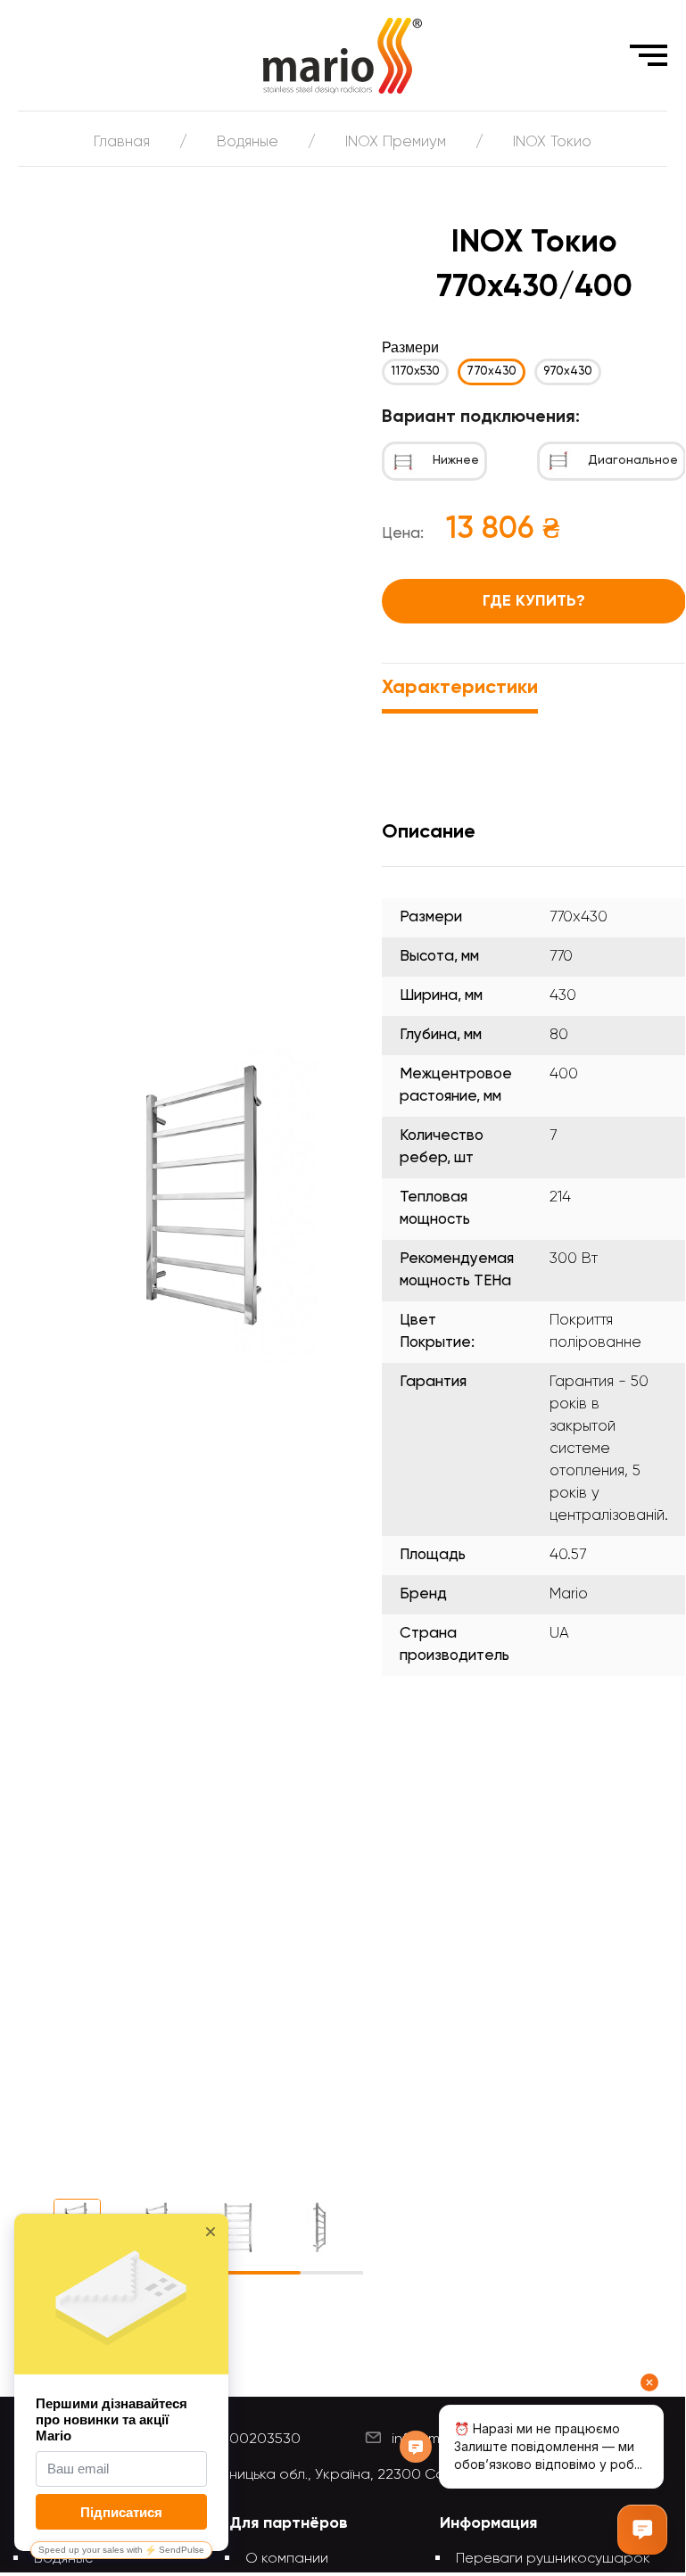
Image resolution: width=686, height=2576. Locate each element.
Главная (122, 142)
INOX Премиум (396, 142)
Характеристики (460, 688)
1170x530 (415, 372)
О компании (287, 2559)
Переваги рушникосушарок (553, 2559)
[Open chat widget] (642, 2530)
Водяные (248, 142)
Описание (429, 832)
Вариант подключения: (481, 417)
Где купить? (534, 601)
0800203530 (256, 2440)
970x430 (568, 372)
